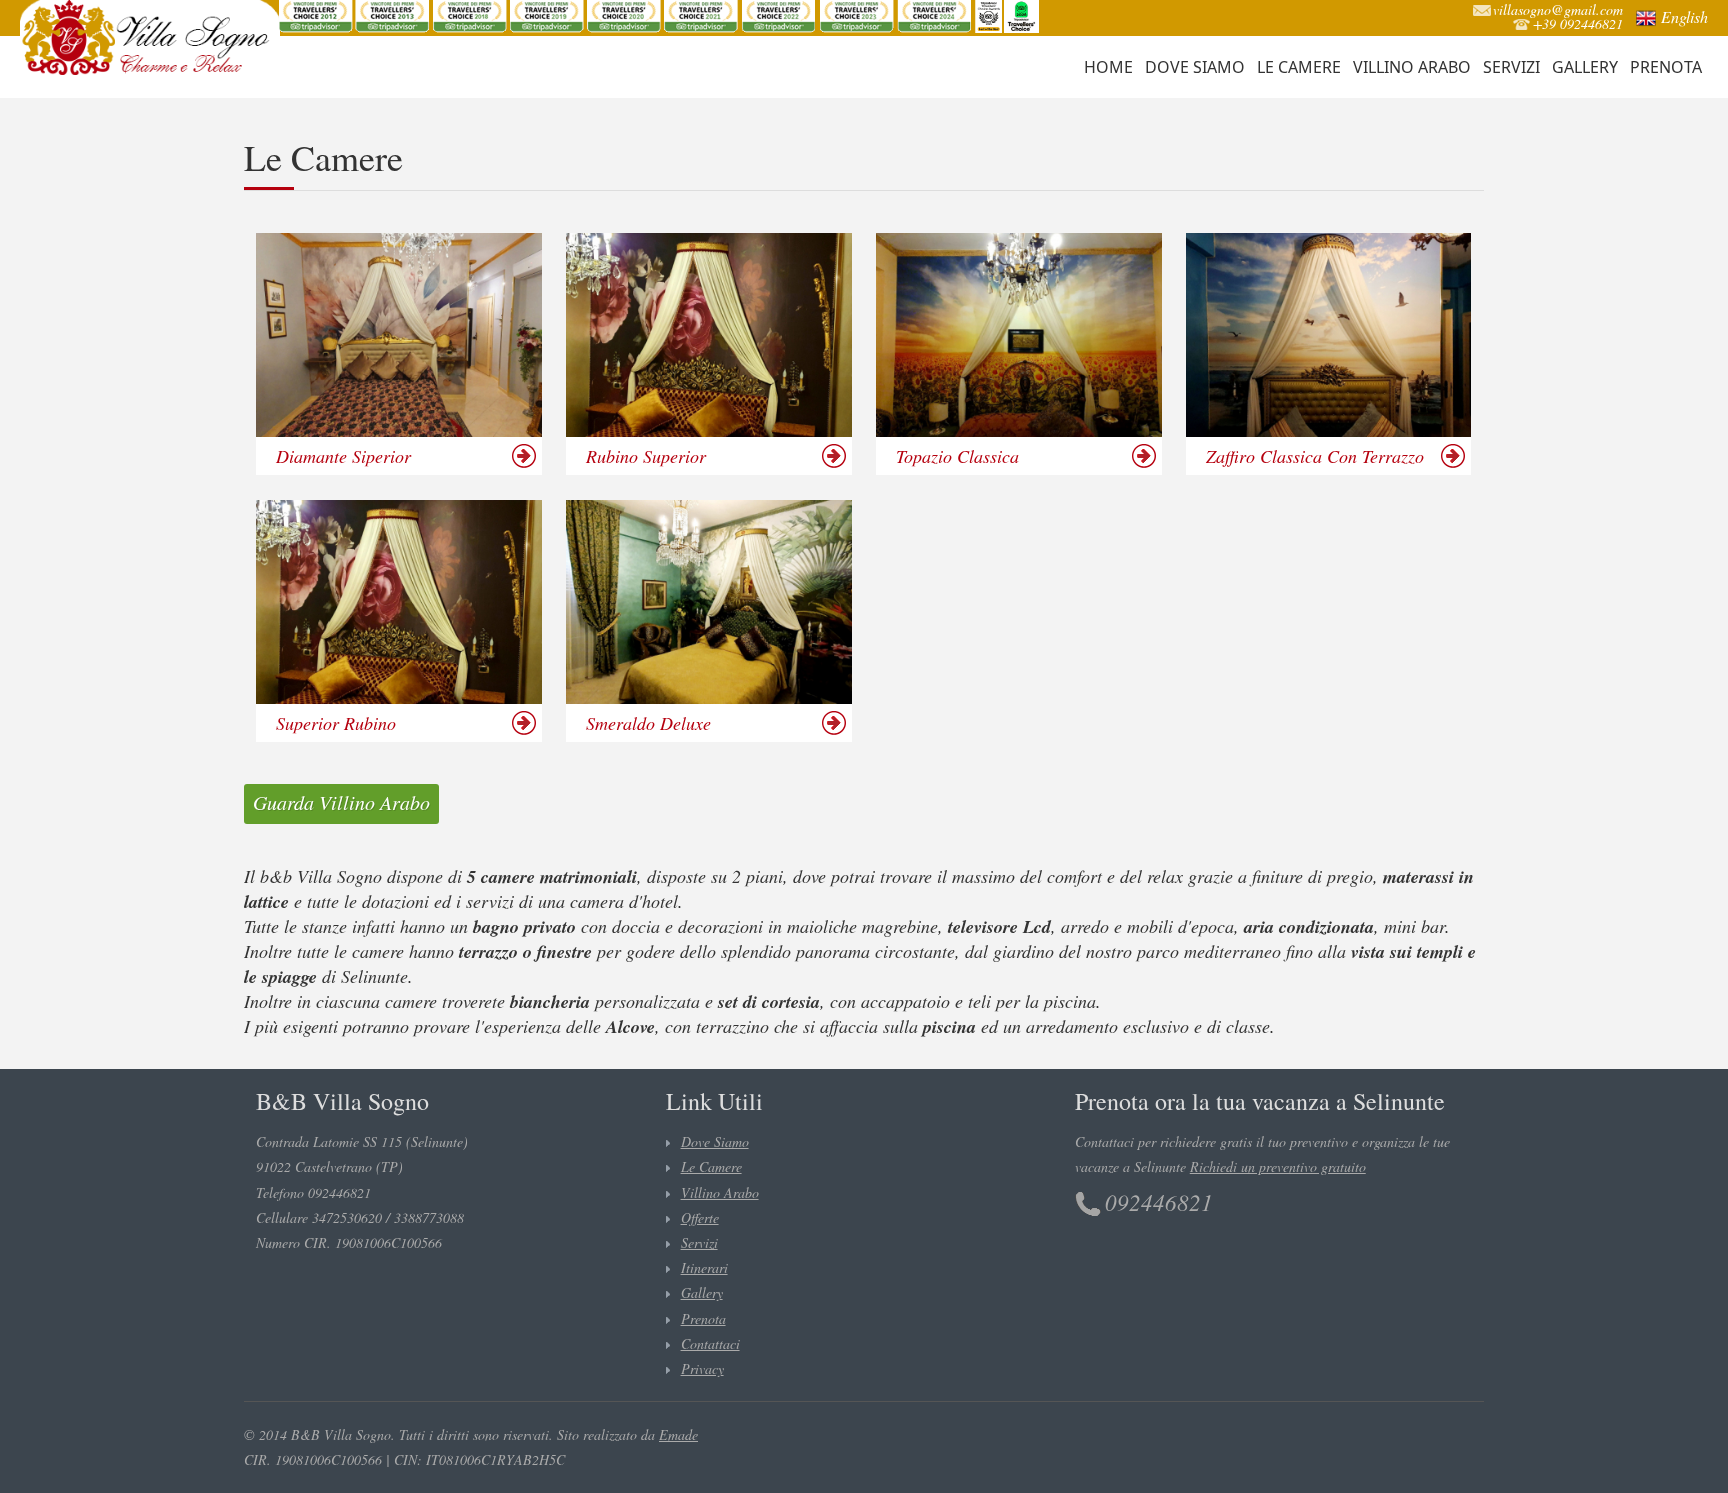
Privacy (702, 1368)
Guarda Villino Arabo (341, 802)
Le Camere (1299, 67)
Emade (678, 1434)
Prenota (1666, 67)
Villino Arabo (1412, 67)
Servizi (1511, 67)
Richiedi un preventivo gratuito (1278, 1166)
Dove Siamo (1195, 67)
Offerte (700, 1217)
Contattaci (710, 1343)
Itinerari (704, 1267)
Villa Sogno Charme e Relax (150, 37)
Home (1108, 67)
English (1684, 16)
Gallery (1585, 67)
